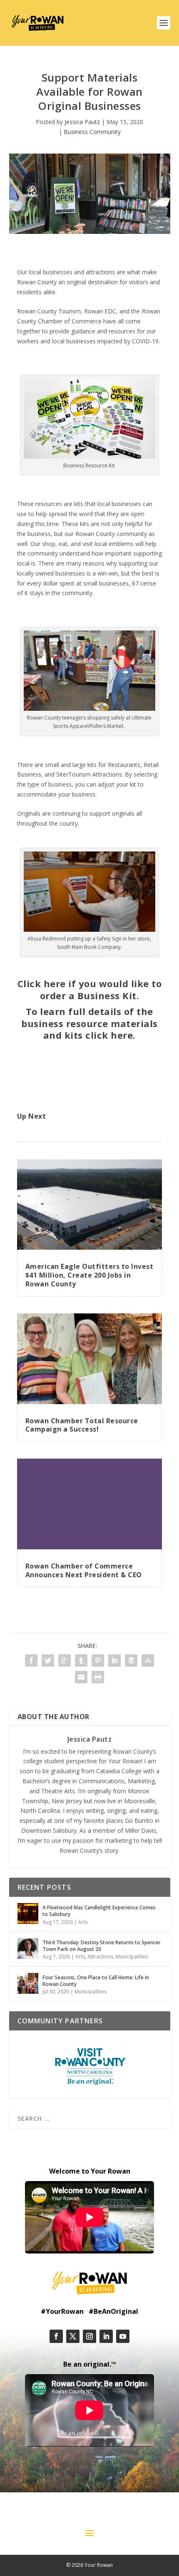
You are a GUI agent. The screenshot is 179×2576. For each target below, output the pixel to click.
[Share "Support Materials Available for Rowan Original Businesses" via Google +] (65, 1660)
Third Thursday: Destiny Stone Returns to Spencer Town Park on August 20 (102, 1946)
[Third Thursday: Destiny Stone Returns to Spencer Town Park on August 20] (28, 1948)
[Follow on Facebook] (56, 2336)
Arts (83, 1922)
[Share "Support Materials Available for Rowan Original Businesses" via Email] (81, 1677)
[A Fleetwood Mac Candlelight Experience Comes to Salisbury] (28, 1913)
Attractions (100, 1957)
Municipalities (132, 1957)
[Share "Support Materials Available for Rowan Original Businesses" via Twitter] (48, 1660)
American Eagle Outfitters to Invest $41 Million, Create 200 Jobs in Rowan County (89, 1275)
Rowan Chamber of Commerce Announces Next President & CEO (84, 1570)
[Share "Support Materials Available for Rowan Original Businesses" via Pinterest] (98, 1660)
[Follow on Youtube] (123, 2336)
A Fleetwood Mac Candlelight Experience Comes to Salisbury (99, 1911)
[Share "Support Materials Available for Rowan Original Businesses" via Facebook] (31, 1660)
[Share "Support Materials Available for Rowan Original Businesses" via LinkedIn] (114, 1660)
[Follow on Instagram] (89, 2336)
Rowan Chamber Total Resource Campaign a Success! (82, 1425)
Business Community (92, 132)
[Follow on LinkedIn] (106, 2336)
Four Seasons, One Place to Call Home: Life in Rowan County (96, 1981)
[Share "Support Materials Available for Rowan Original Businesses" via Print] (98, 1677)
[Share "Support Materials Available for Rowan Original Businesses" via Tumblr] (81, 1660)
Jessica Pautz (82, 122)
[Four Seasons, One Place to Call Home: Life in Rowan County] (28, 1983)
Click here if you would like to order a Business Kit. (90, 989)
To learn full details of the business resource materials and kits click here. (89, 1023)
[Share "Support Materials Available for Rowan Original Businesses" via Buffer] (131, 1660)
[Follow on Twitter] (73, 2336)
